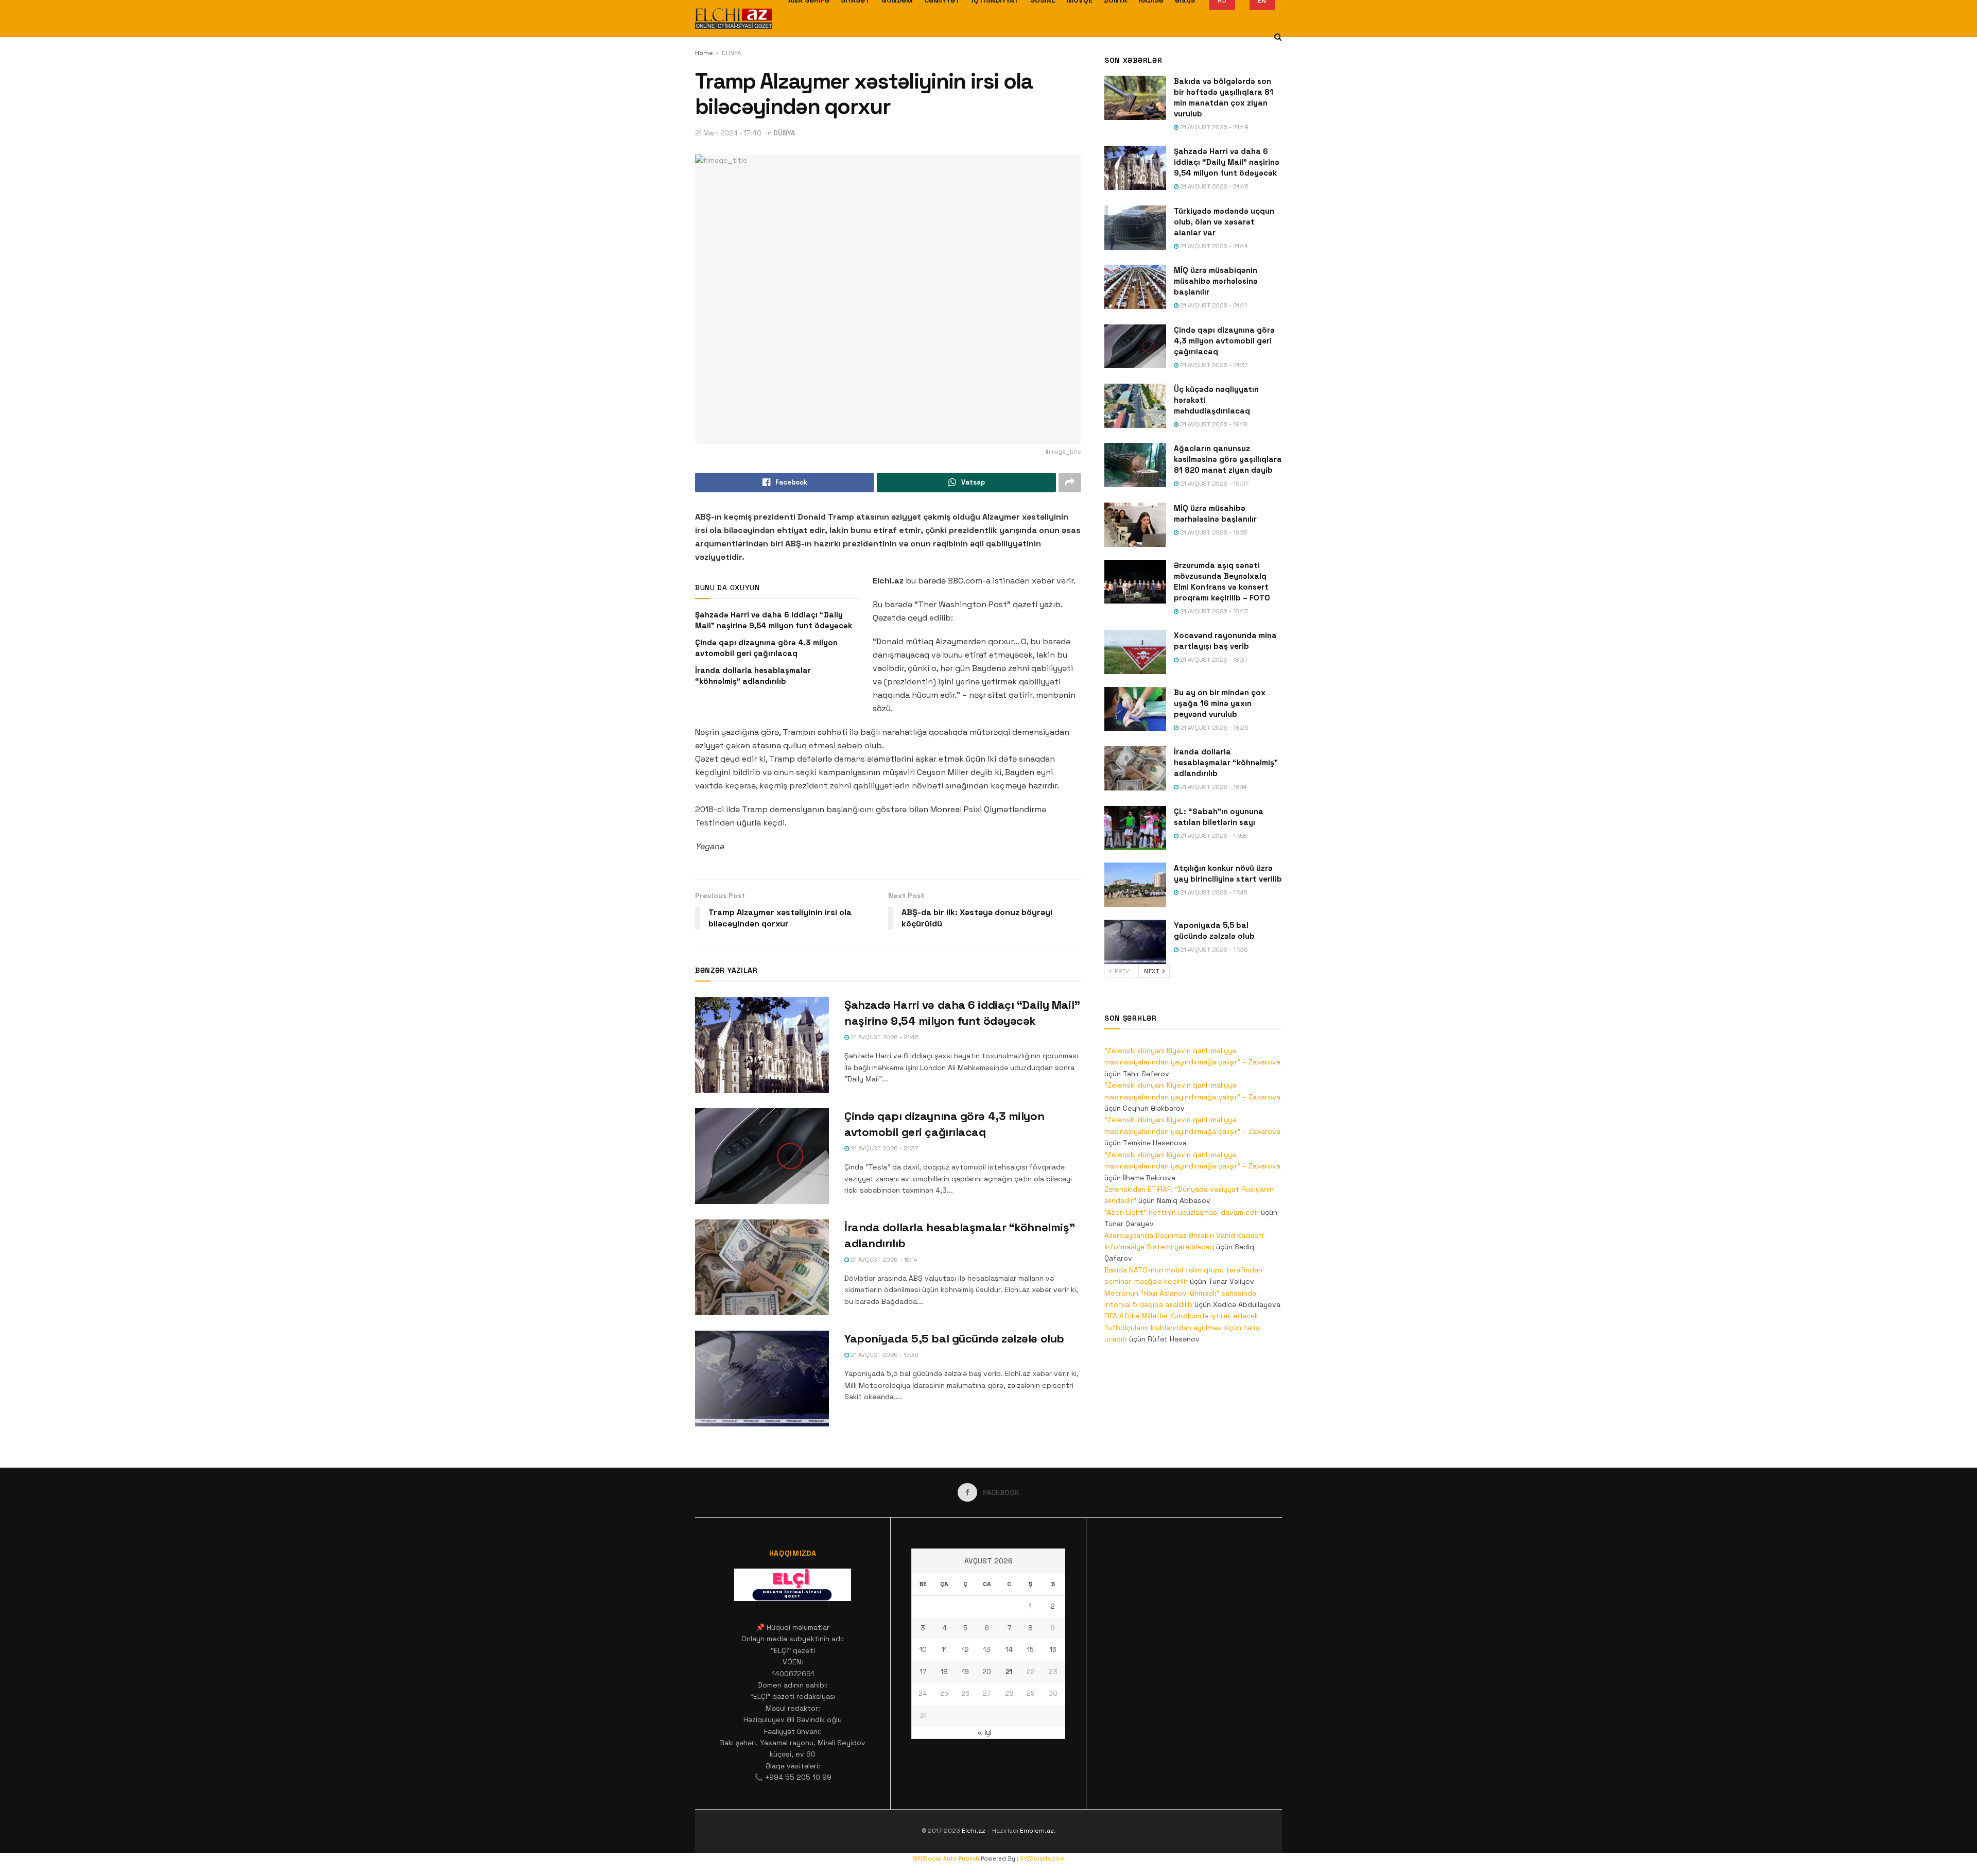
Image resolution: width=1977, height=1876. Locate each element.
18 (944, 1672)
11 (944, 1650)
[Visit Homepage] (734, 19)
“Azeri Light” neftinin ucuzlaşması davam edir (1182, 1212)
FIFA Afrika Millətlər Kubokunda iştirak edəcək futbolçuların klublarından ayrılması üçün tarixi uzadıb (1183, 1327)
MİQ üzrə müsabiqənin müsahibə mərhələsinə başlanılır (1216, 281)
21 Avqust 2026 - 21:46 (884, 1037)
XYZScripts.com (1042, 1858)
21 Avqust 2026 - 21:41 (1213, 305)
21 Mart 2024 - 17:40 (728, 133)
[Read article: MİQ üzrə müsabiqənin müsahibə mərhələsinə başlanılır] (1135, 287)
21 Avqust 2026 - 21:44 (1213, 246)
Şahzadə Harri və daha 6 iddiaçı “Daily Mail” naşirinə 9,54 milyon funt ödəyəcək (1227, 162)
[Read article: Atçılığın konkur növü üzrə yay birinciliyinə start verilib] (1135, 885)
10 (923, 1650)
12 (966, 1650)
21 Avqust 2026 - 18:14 (883, 1260)
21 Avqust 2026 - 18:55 (1213, 532)
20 (987, 1672)
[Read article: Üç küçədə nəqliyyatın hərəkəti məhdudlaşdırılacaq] (1135, 406)
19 (966, 1672)
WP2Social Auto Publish (946, 1858)
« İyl (984, 1732)
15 (1030, 1650)
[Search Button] (1278, 37)
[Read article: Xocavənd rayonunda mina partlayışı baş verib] (1135, 652)
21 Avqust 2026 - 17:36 (884, 1355)
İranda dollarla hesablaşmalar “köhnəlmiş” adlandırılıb (1226, 762)
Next (1153, 971)
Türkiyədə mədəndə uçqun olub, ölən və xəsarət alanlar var (1224, 222)
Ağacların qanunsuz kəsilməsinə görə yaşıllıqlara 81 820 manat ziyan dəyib (1228, 459)
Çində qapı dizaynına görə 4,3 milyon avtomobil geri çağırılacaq (1224, 341)
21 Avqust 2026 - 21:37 (883, 1148)
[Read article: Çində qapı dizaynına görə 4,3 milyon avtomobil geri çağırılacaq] (762, 1156)
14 (1009, 1650)
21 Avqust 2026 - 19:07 (1213, 484)
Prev (1121, 971)
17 (923, 1672)
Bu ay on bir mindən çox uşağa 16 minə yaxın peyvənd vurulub (1220, 703)
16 (1053, 1650)
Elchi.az (974, 1831)
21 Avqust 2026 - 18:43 (1213, 611)
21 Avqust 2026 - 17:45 (1213, 892)
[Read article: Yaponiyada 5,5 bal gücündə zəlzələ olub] (762, 1379)
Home (704, 53)
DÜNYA (731, 53)
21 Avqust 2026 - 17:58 (1213, 836)
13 (987, 1650)
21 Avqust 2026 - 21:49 (1213, 127)
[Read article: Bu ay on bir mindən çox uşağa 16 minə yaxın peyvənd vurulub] (1135, 709)
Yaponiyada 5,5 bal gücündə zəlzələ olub (954, 1338)
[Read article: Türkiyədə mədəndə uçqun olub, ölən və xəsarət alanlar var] (1135, 228)
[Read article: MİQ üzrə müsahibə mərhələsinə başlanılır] (1135, 525)
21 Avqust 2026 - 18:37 (1213, 660)
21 (1009, 1672)
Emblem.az (1037, 1831)
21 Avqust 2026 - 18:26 (1213, 728)
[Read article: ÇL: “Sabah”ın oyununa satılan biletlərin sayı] (1135, 828)
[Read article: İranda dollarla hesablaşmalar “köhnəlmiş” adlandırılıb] (762, 1267)
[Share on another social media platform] (1070, 483)
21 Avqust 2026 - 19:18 (1213, 424)
